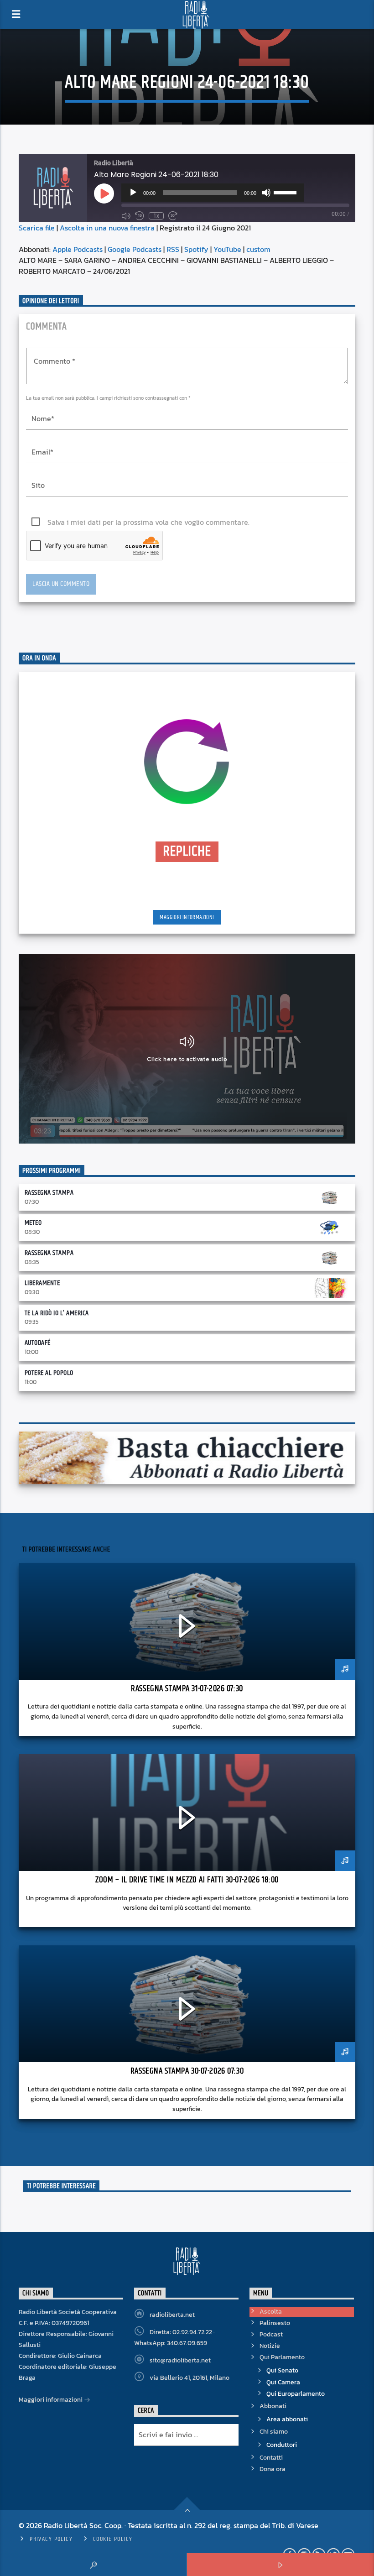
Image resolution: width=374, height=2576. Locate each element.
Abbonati (273, 2406)
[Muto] (266, 193)
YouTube (227, 249)
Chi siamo (274, 2432)
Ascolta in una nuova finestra (107, 228)
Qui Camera (283, 2382)
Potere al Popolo (49, 1373)
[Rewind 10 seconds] (140, 216)
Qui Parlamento (282, 2357)
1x (156, 216)
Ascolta (271, 2312)
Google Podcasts (135, 249)
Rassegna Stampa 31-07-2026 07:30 (187, 1689)
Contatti (271, 2458)
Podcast (271, 2334)
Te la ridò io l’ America (57, 1313)
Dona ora (273, 2469)
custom (258, 249)
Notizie (270, 2346)
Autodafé (38, 1343)
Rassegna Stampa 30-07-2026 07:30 (187, 2071)
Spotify (196, 249)
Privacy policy (51, 2539)
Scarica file (37, 228)
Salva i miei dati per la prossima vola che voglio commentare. (148, 522)
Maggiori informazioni (187, 917)
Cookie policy (113, 2539)
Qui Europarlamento (296, 2394)
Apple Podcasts (78, 249)
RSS (173, 249)
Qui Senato (282, 2370)
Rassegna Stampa (49, 1193)
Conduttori (282, 2445)
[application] (213, 193)
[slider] (286, 192)
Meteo (33, 1223)
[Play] (133, 193)
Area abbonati (287, 2419)
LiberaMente (42, 1283)
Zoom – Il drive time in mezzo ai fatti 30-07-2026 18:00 (187, 1880)
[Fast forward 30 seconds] (173, 216)
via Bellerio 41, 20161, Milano (190, 2378)
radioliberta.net (172, 2315)
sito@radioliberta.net (180, 2360)
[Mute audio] (126, 216)
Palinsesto (275, 2323)
